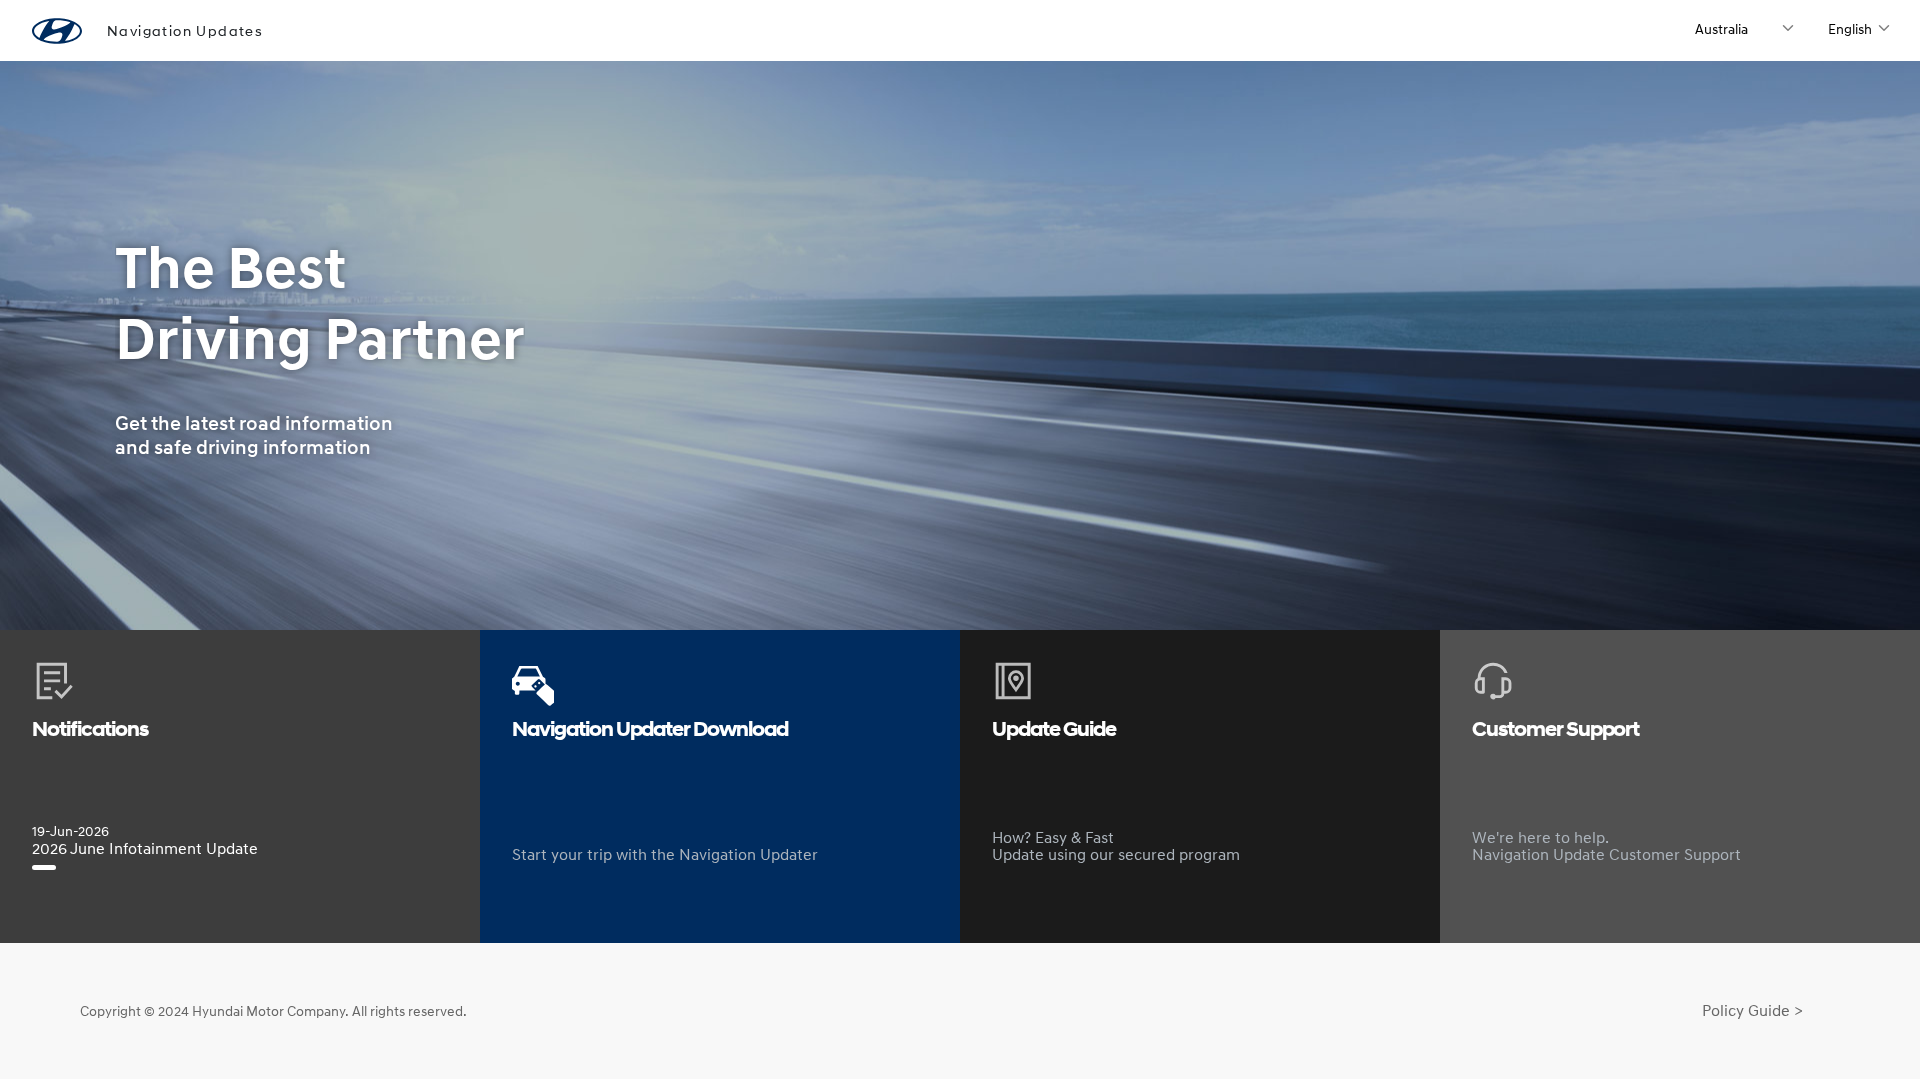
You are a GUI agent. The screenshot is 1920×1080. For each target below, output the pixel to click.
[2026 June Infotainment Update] (44, 867)
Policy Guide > (1752, 1010)
